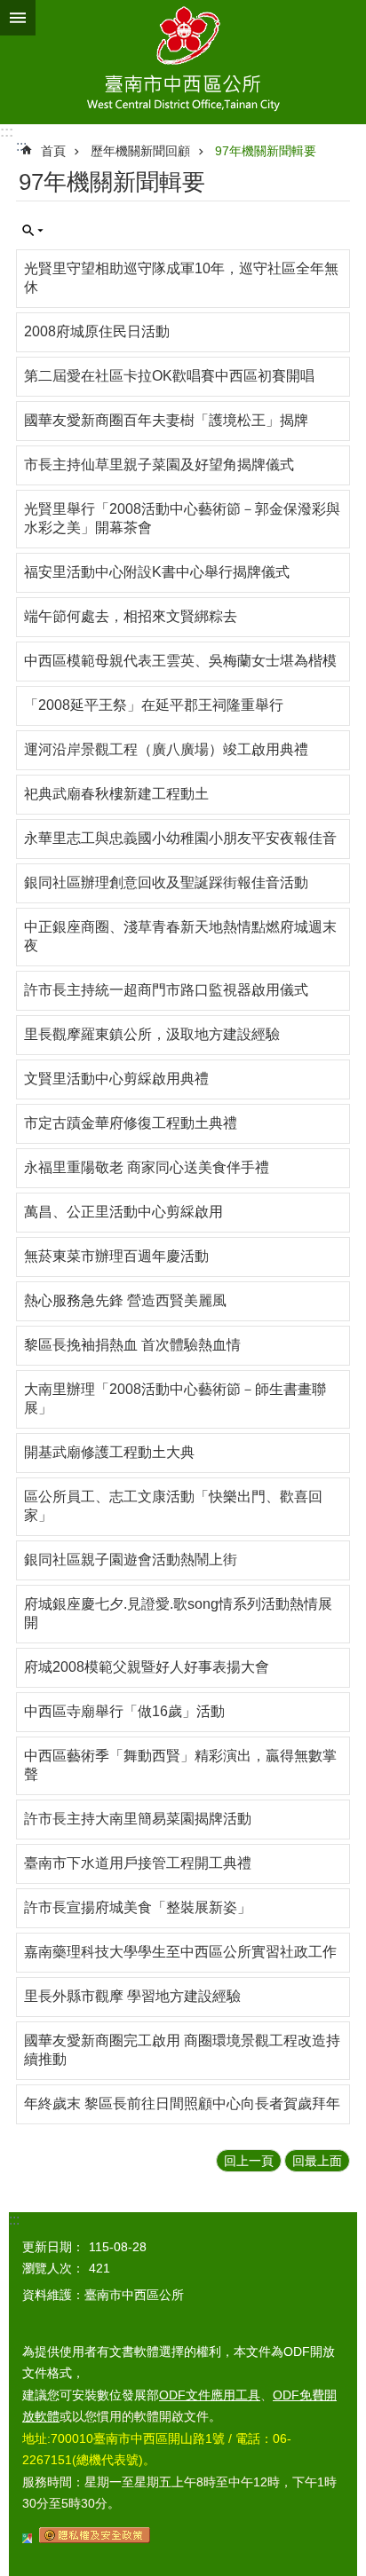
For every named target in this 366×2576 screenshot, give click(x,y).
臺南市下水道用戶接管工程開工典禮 (138, 1863)
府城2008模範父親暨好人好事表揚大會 (147, 1667)
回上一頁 (249, 2161)
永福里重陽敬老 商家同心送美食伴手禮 (147, 1167)
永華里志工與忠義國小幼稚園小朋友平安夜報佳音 (180, 838)
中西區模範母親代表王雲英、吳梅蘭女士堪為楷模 (180, 661)
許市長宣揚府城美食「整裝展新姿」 (138, 1907)
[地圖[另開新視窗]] (27, 2539)
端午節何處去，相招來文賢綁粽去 (131, 616)
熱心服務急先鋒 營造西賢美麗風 (125, 1300)
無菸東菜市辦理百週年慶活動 (116, 1256)
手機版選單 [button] (18, 18)
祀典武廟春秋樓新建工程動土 (116, 794)
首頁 (53, 151)
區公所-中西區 (183, 62)
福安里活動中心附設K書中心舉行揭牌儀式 (157, 572)
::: (7, 132)
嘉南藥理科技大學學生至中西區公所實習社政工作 (180, 1952)
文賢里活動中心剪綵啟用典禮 (116, 1079)
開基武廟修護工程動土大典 (109, 1452)
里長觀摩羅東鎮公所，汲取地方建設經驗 (152, 1034)
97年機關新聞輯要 (266, 151)
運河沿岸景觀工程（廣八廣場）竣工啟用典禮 (166, 749)
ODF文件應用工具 (210, 2395)
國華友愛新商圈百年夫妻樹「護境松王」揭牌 (166, 420)
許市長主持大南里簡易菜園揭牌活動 (138, 1819)
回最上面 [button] (317, 2161)
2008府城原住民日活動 (97, 331)
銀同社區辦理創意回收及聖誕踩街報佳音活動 (166, 882)
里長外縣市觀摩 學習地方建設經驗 (132, 1996)
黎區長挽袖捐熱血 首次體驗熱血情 (132, 1345)
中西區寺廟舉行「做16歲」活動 (124, 1711)
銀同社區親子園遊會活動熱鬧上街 (131, 1560)
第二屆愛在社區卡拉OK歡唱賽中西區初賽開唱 (169, 376)
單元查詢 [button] (33, 231)
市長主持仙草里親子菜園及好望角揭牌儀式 (159, 465)
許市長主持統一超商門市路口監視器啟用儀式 (166, 990)
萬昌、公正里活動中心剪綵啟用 (123, 1212)
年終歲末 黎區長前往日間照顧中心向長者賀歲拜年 (182, 2103)
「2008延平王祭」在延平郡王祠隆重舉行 (154, 705)
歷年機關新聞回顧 (140, 151)
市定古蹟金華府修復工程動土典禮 (131, 1123)
